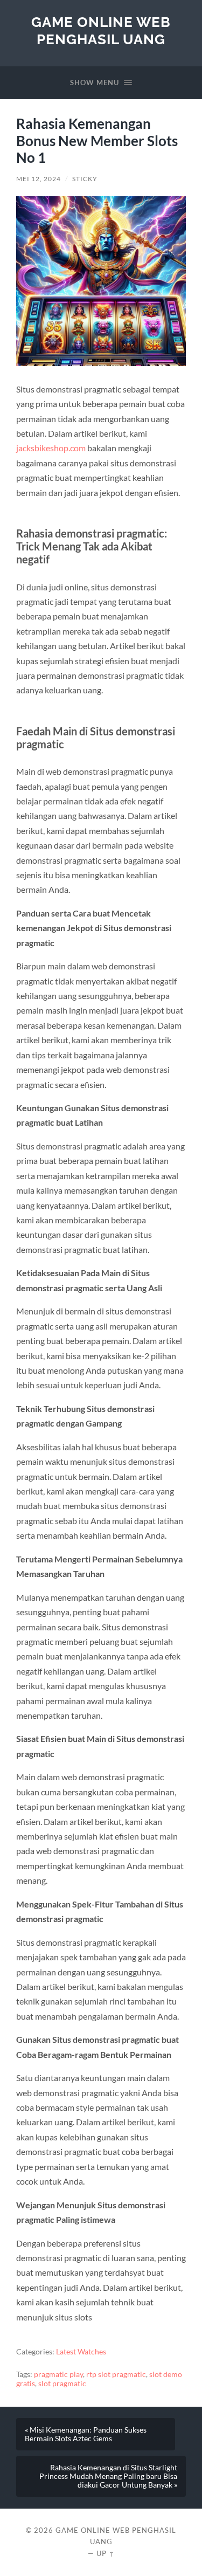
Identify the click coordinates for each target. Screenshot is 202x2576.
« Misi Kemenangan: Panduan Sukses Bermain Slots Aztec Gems (86, 2434)
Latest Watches (81, 2352)
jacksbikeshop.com (51, 448)
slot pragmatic (62, 2384)
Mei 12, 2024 (39, 179)
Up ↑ (106, 2553)
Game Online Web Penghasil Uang (101, 30)
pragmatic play (58, 2374)
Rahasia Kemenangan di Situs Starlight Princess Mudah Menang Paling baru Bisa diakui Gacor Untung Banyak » (108, 2476)
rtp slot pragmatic (116, 2374)
